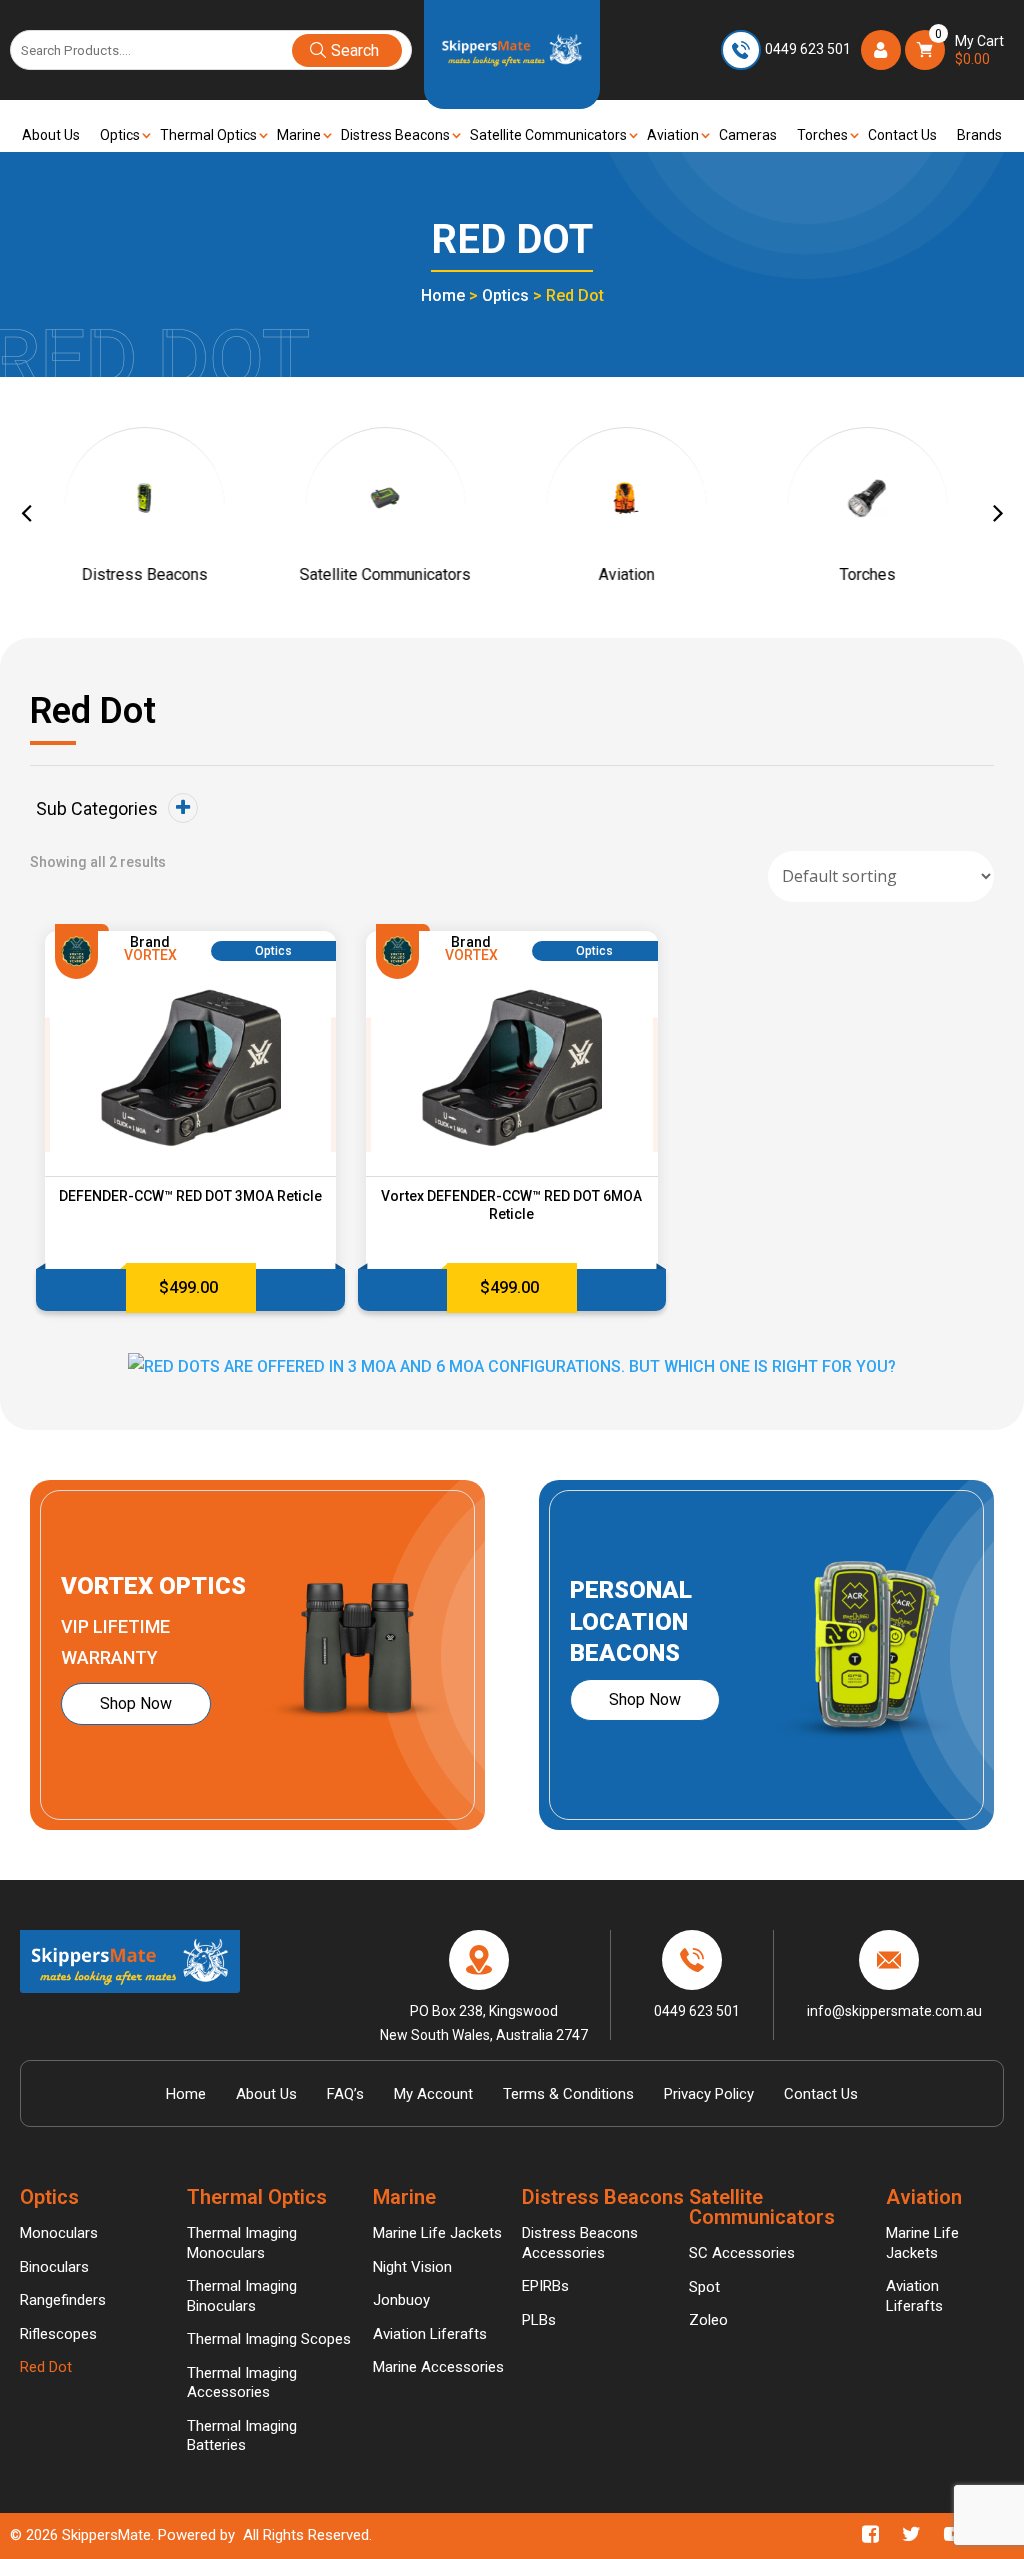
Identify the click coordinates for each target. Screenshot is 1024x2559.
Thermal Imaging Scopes (269, 2339)
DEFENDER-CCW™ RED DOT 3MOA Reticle (190, 1196)
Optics (120, 135)
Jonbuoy (401, 2300)
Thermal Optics (208, 135)
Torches (822, 135)
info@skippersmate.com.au (894, 2011)
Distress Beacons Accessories (580, 2243)
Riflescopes (58, 2334)
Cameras (748, 135)
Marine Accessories (438, 2367)
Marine (299, 135)
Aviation (673, 135)
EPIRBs (545, 2286)
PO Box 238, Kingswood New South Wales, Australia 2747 (484, 2021)
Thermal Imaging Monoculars (242, 2243)
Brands (979, 135)
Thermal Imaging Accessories (242, 2383)
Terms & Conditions (568, 2094)
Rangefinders (63, 2300)
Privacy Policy (709, 2094)
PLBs (539, 2320)
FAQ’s (345, 2094)
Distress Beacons (395, 135)
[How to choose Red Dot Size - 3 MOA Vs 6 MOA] (512, 1365)
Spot (704, 2287)
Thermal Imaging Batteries (242, 2436)
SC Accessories (742, 2253)
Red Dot (46, 2367)
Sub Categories (97, 808)
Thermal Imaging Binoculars (242, 2296)
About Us (51, 135)
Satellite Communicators (548, 135)
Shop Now (136, 1703)
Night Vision (412, 2267)
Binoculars (54, 2267)
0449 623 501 (808, 49)
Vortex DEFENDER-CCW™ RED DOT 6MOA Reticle (511, 1205)
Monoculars (59, 2233)
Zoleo (708, 2320)
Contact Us (902, 135)
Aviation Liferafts (430, 2334)
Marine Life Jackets (437, 2233)
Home (443, 295)
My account (433, 2094)
